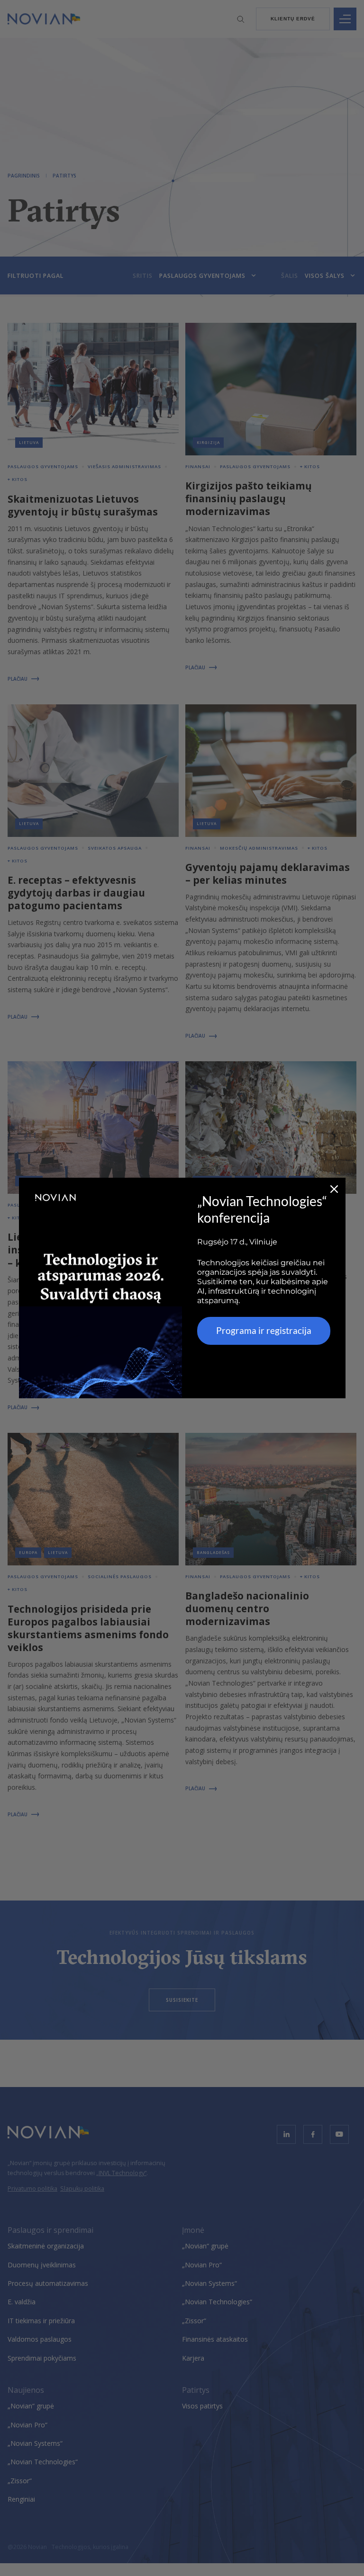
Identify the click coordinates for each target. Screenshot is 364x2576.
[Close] (334, 1189)
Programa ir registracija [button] (264, 1330)
